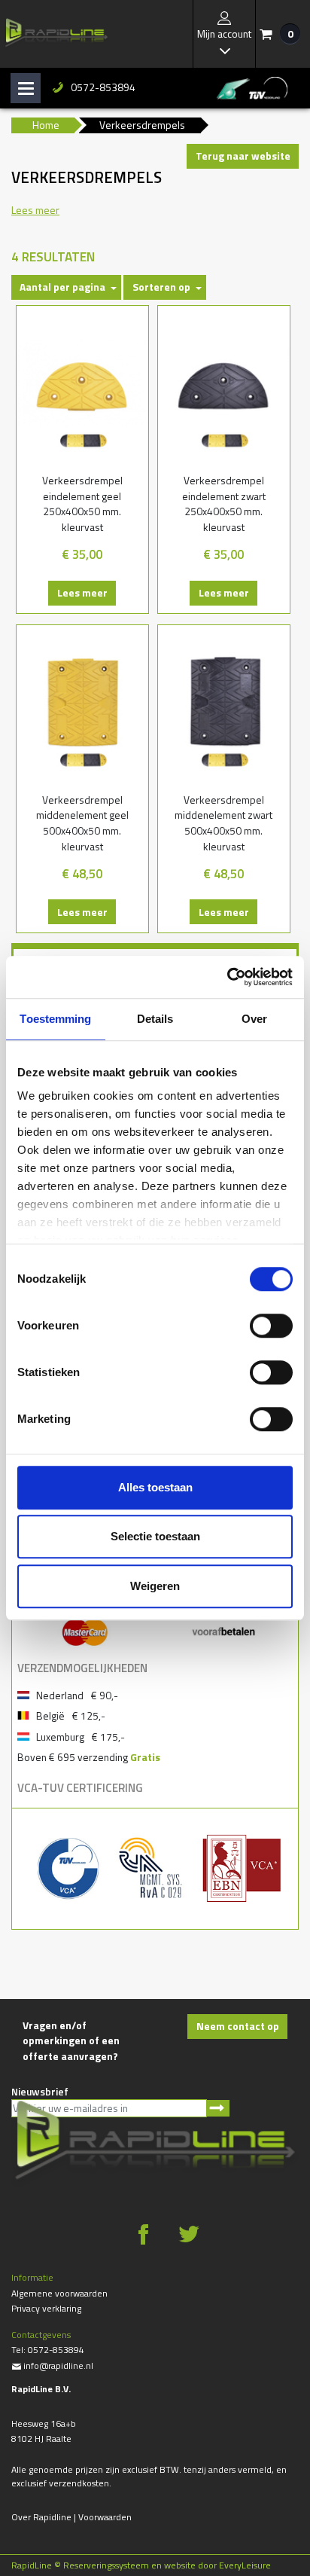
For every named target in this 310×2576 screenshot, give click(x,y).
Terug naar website (243, 156)
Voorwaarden (105, 2517)
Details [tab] (155, 1019)
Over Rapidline (41, 2517)
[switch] (271, 1326)
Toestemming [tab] (55, 1019)
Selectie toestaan (155, 1536)
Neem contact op (238, 2026)
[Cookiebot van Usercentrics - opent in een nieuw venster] (227, 977)
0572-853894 (103, 87)
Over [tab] (254, 1019)
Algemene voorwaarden (59, 2293)
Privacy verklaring (46, 2308)
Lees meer (82, 592)
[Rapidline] (56, 34)
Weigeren (155, 1586)
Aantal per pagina (62, 287)
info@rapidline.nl (52, 2365)
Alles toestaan (155, 1487)
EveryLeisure (245, 2565)
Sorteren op (161, 287)
